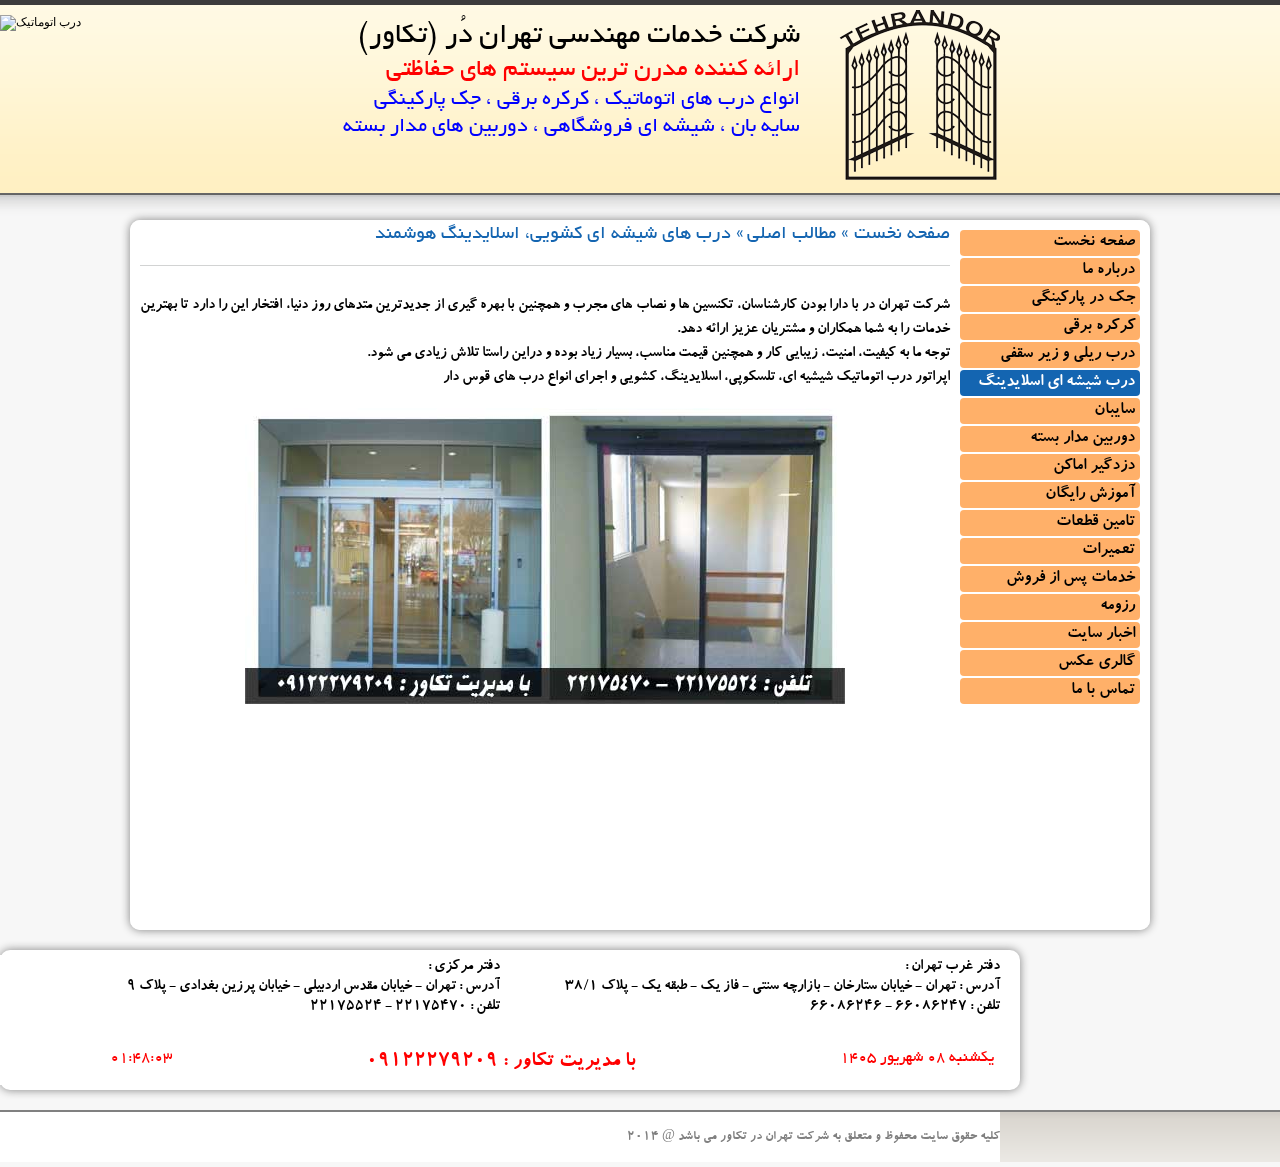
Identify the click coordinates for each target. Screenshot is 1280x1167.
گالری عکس (1096, 663)
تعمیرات (1108, 551)
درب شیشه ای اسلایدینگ (1056, 383)
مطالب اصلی (791, 235)
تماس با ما (1103, 691)
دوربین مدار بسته (1082, 439)
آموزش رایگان (1090, 495)
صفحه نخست (1094, 243)
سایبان (1114, 411)
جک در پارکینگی (1083, 299)
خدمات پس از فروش (1070, 579)
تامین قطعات (1095, 523)
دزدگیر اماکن (1094, 467)
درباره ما (1108, 271)
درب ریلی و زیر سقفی (1067, 355)
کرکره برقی (1099, 327)
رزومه (1117, 607)
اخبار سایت (1101, 635)
